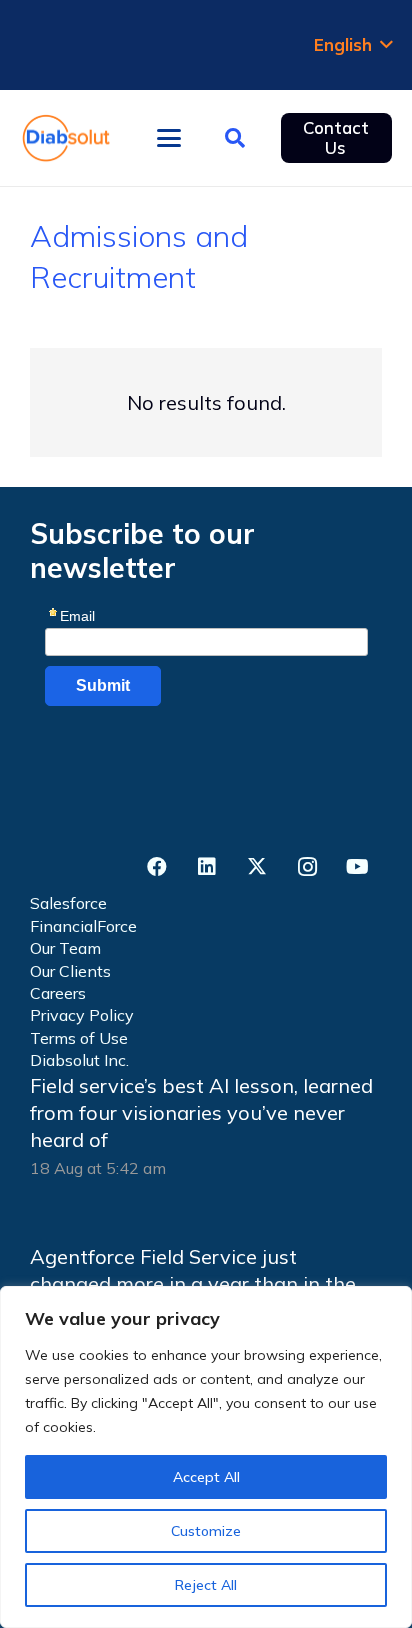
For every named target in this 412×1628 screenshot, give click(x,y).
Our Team (65, 948)
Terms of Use (79, 1038)
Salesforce (68, 903)
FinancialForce (83, 926)
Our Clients (70, 971)
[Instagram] (307, 867)
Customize (206, 1531)
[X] (257, 867)
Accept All (206, 1477)
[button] (353, 45)
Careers (58, 993)
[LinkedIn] (207, 867)
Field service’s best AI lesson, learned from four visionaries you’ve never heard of (201, 1113)
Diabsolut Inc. (79, 1060)
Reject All (206, 1585)
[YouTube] (357, 867)
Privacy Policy (82, 1015)
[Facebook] (157, 867)
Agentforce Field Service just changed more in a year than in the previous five (193, 1284)
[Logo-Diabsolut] (66, 138)
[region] (206, 1457)
